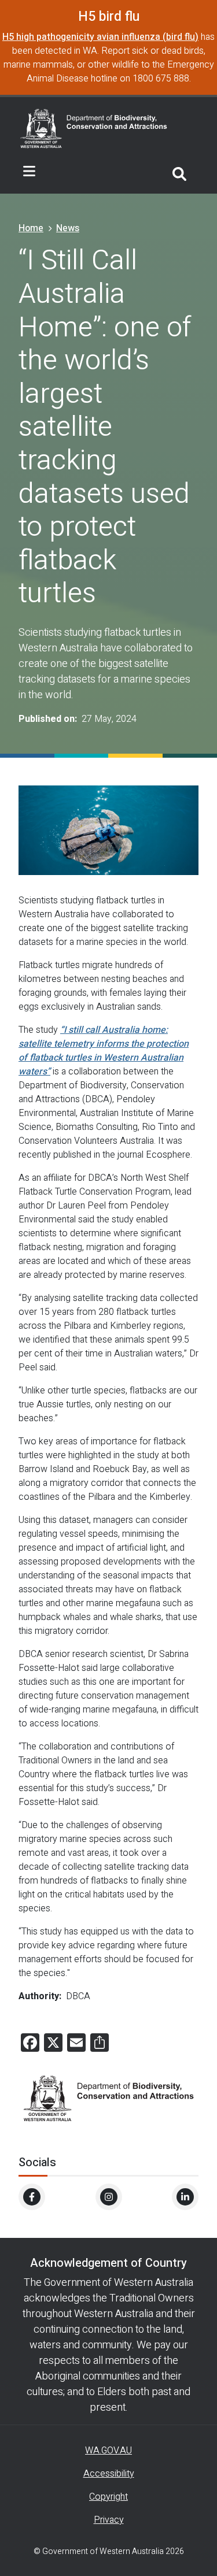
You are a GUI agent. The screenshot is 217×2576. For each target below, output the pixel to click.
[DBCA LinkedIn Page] (185, 2197)
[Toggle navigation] (29, 172)
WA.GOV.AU (108, 2451)
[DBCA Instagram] (109, 2197)
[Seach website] (179, 172)
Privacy (109, 2520)
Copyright (108, 2497)
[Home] (94, 127)
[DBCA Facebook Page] (32, 2197)
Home (31, 228)
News (68, 228)
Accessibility (109, 2474)
